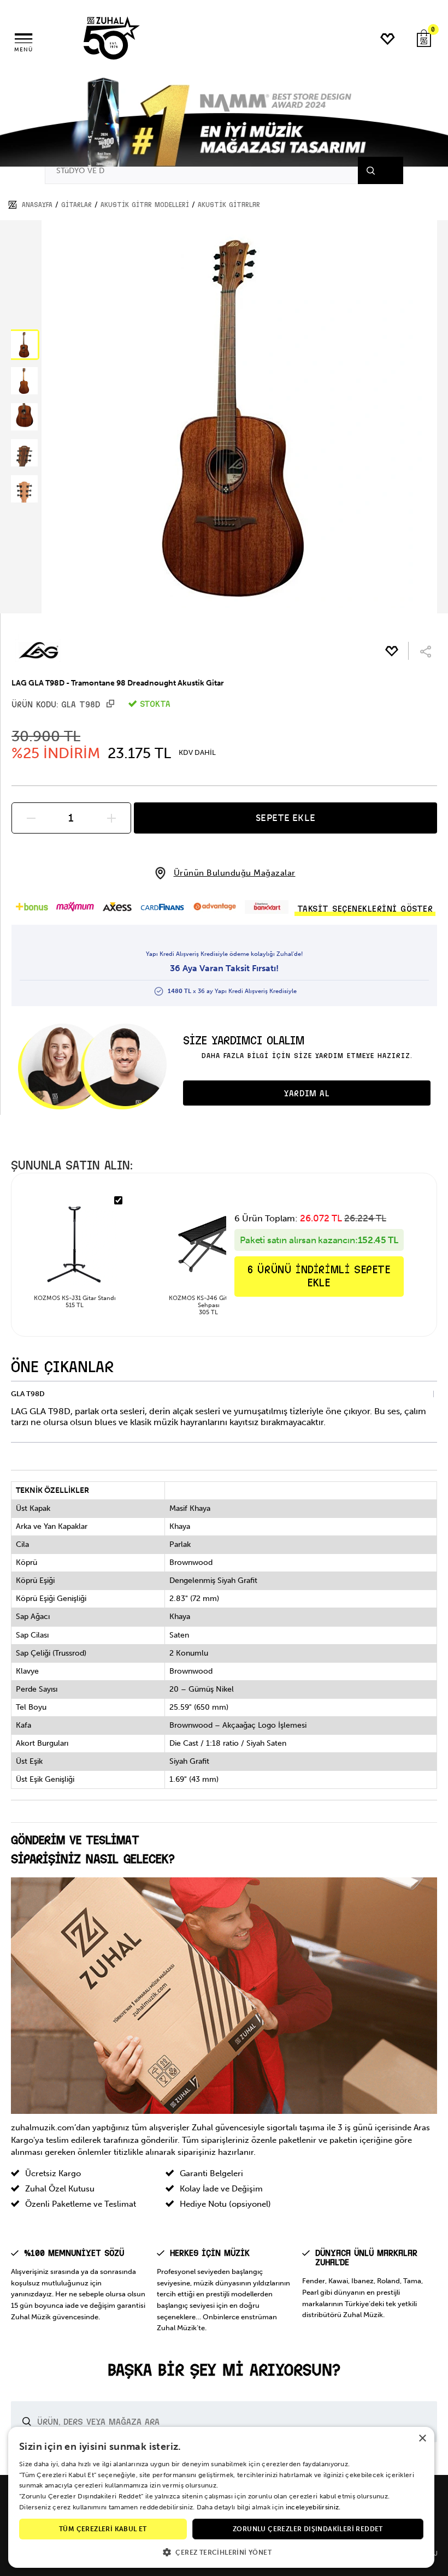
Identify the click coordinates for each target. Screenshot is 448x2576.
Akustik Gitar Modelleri (145, 205)
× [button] (422, 2439)
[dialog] (221, 2497)
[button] (24, 345)
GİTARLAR (76, 205)
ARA (384, 170)
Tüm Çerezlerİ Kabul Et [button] (103, 2529)
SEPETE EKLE (286, 818)
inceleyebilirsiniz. (313, 2507)
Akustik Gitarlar (229, 205)
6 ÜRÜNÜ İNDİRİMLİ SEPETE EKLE (319, 1276)
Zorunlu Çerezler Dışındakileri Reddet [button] (308, 2529)
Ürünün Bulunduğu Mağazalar (235, 873)
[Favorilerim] (388, 39)
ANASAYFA (37, 205)
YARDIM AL (306, 1094)
